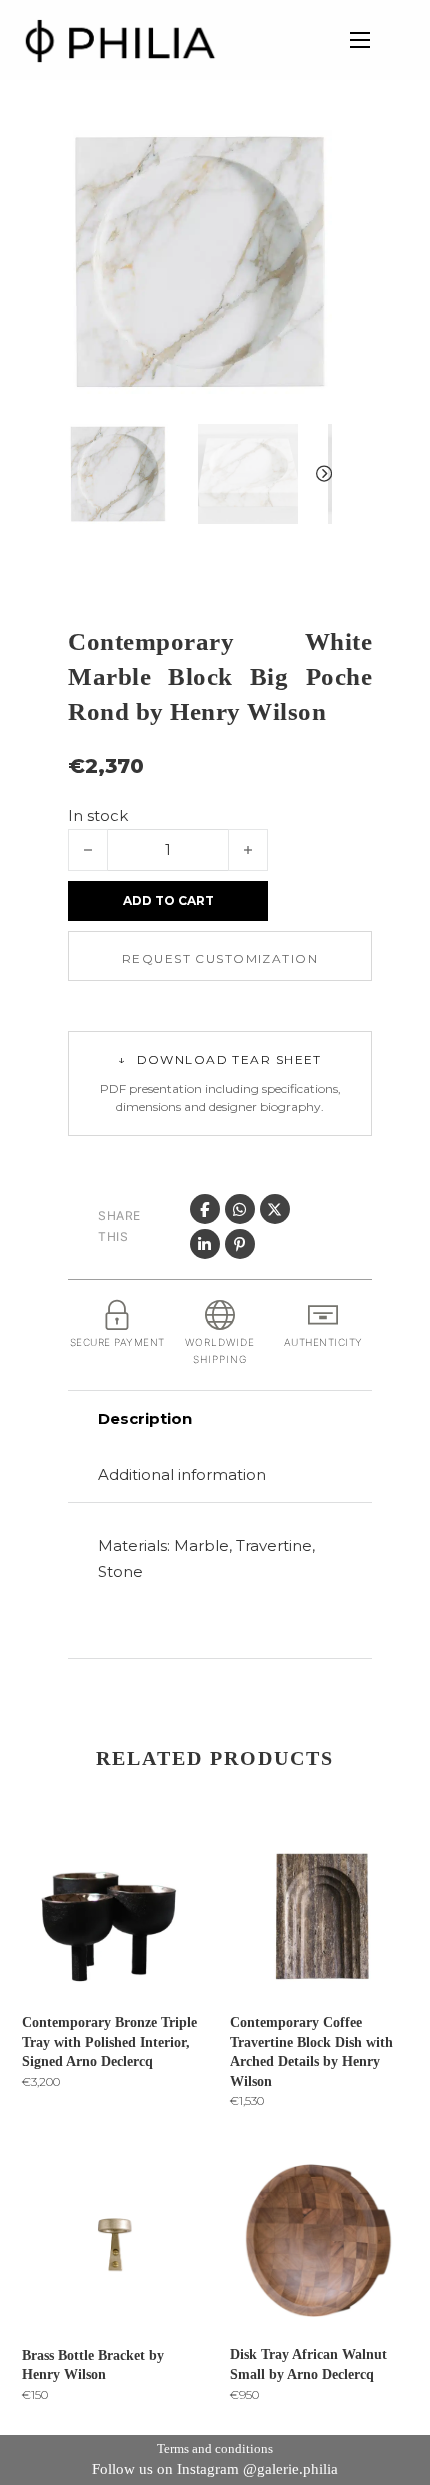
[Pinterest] (240, 1244)
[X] (275, 1209)
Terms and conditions (215, 2448)
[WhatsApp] (240, 1209)
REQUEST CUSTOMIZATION (220, 958)
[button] (305, 157)
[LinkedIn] (205, 1244)
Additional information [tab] (182, 1474)
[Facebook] (205, 1209)
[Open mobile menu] (360, 40)
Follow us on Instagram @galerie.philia (215, 2469)
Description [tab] (145, 1418)
